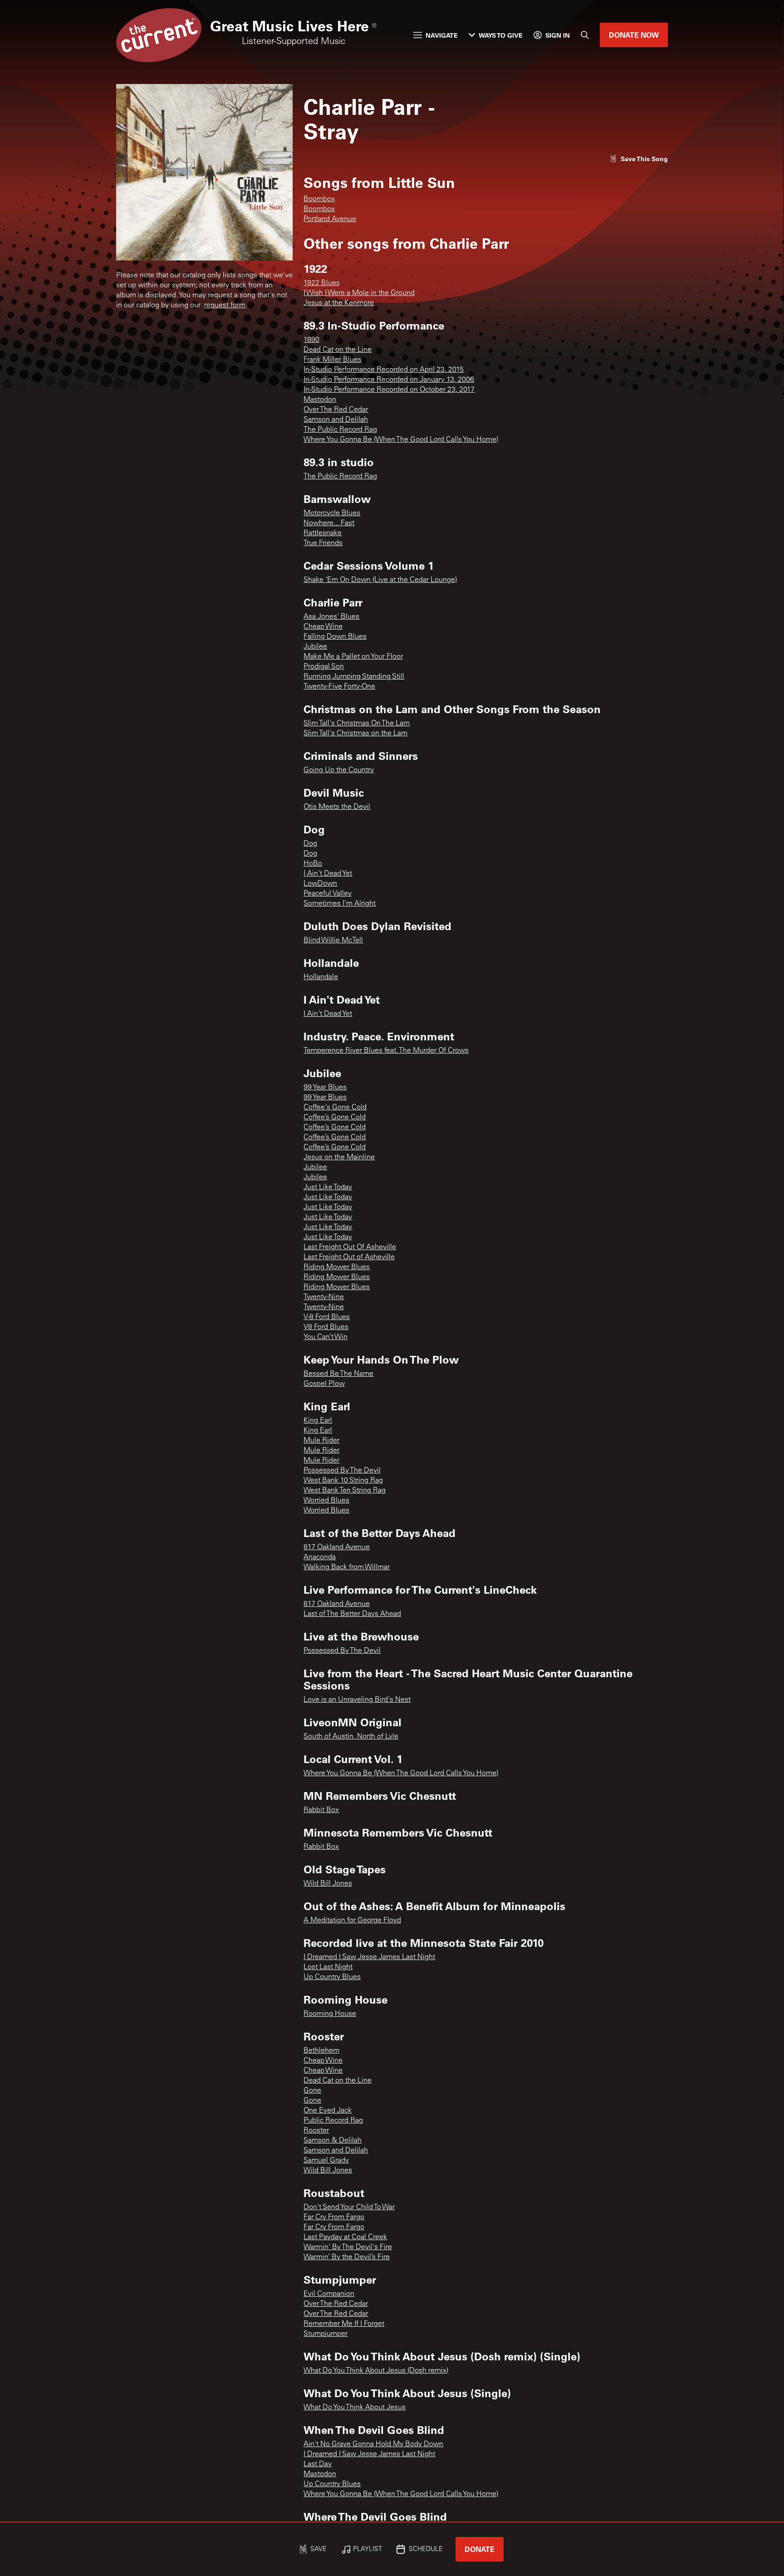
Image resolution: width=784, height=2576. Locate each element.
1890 (311, 340)
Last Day (318, 2464)
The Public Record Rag (340, 430)
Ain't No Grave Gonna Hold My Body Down (373, 2444)
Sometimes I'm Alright (340, 904)
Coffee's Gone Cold (335, 1108)
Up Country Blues (332, 1977)
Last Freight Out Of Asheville (350, 1247)
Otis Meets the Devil (337, 807)
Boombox (319, 199)
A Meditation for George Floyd (352, 1921)
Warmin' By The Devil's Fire (348, 2247)
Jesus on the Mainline (339, 1157)
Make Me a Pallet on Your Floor (353, 657)
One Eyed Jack (328, 2111)
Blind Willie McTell (333, 941)
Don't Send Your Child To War (349, 2207)
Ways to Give (501, 35)
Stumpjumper (326, 2334)
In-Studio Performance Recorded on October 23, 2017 (389, 390)
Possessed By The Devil (342, 1471)
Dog (310, 844)
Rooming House (330, 2014)
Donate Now (634, 35)
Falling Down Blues (335, 637)
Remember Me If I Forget (344, 2324)
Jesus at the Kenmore (339, 303)
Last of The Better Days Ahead (352, 1614)
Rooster (316, 2131)
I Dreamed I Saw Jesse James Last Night (369, 1957)
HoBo (313, 864)
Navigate (442, 35)
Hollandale (321, 977)
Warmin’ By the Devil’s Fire (347, 2257)
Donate (480, 2549)
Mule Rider (321, 1441)
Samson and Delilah (336, 420)
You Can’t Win (326, 1337)
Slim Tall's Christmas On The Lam (357, 724)
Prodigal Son (324, 667)
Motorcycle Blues (332, 513)
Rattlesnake (323, 533)
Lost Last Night (328, 1967)
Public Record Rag (333, 2121)
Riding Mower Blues (337, 1267)
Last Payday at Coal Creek (345, 2237)
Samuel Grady (326, 2161)
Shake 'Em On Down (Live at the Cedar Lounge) (380, 580)
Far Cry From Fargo (334, 2217)
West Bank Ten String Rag (345, 1491)
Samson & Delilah (333, 2141)
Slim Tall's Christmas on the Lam (355, 734)
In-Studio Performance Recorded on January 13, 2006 (389, 380)
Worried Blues (326, 1501)
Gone (312, 2091)
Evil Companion (329, 2294)
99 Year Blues (325, 1088)
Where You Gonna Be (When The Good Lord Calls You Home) (401, 440)
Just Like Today (328, 1187)
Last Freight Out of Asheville (349, 1257)
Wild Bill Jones (328, 1884)
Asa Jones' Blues (331, 617)
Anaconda (320, 1557)
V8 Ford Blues (326, 1327)
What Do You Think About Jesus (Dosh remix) (376, 2371)
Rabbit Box (321, 1810)
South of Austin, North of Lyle (351, 1737)
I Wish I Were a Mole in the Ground (359, 293)
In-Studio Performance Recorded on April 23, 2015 (384, 370)
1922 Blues (322, 283)
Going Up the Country (339, 770)
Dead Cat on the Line (338, 350)
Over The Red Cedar (336, 410)
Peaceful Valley (328, 894)
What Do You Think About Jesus (355, 2408)
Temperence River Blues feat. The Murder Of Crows (386, 1051)
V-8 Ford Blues (327, 1317)
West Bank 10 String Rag (343, 1481)
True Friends (323, 543)
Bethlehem (321, 2051)
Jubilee (315, 647)
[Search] (585, 35)
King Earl (318, 1421)
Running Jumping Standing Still (354, 677)
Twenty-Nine (324, 1297)
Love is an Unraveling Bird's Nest (357, 1700)
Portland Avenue (330, 219)
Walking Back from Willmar (347, 1567)
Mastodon (320, 400)
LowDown (320, 884)
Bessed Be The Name (338, 1374)
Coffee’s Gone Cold (335, 1118)
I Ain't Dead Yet (328, 874)
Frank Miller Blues (333, 360)
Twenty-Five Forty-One (339, 687)
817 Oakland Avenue (337, 1547)
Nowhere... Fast (329, 523)
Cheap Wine (323, 627)
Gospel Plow (324, 1384)
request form (225, 305)
